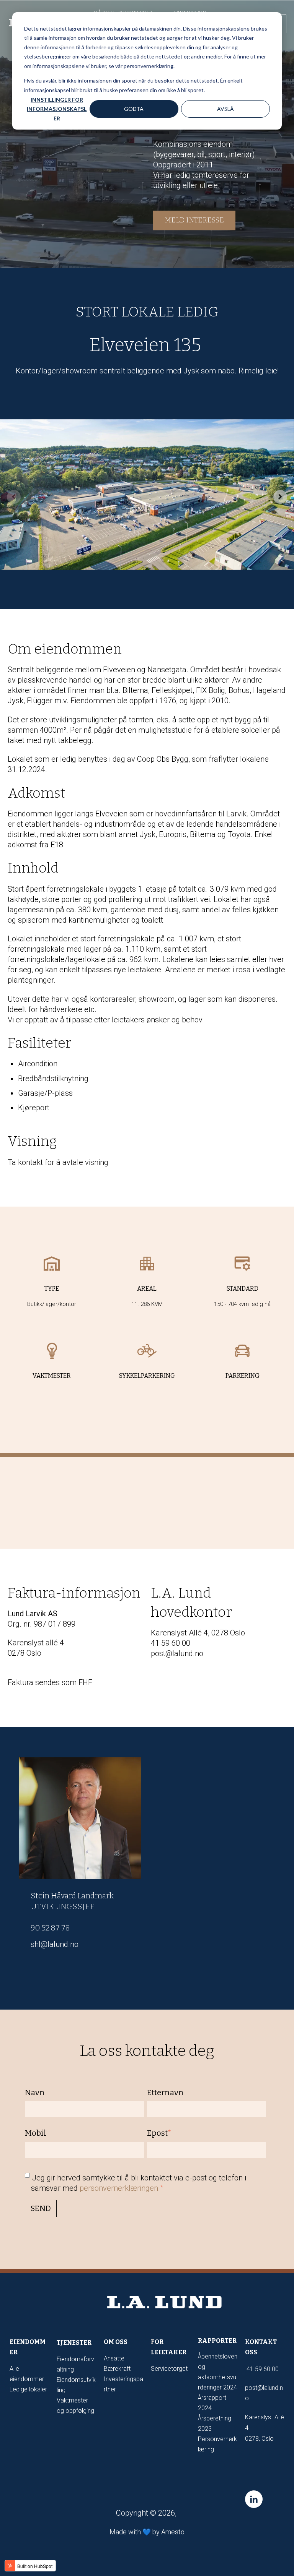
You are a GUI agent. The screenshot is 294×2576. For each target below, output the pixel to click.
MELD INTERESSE (194, 221)
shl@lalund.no (55, 1944)
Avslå (225, 109)
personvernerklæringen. (120, 2188)
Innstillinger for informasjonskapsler (57, 109)
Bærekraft (117, 2369)
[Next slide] (280, 497)
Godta (134, 109)
